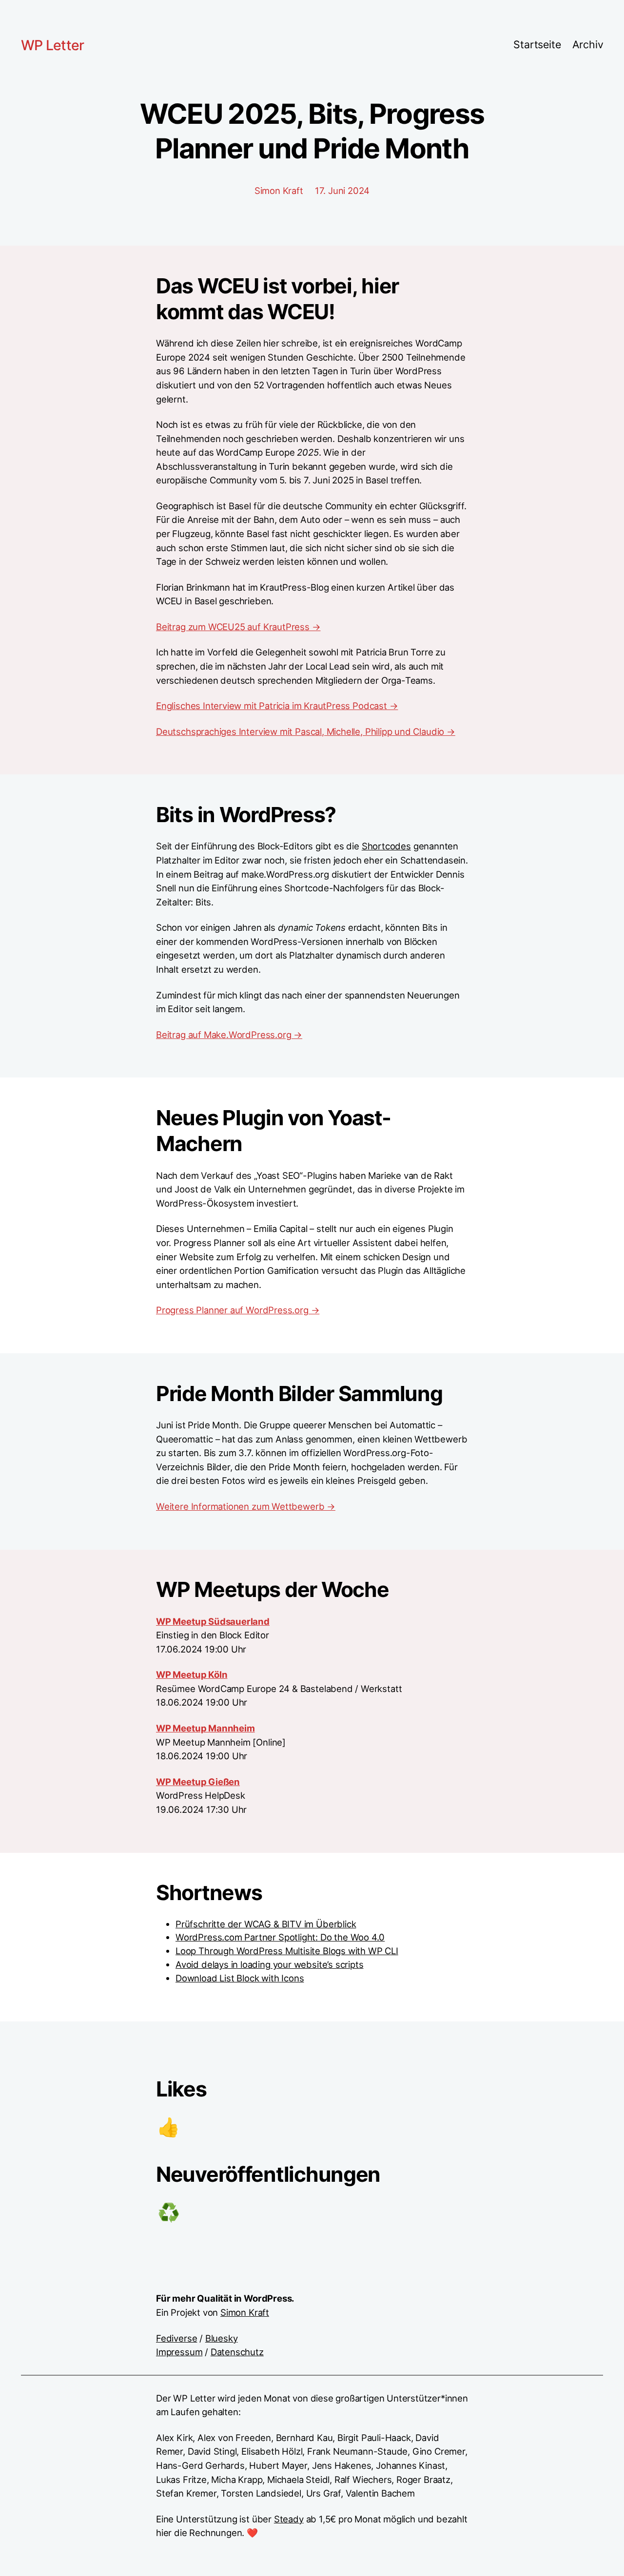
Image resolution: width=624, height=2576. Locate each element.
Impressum (179, 2352)
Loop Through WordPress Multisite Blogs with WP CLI (287, 1951)
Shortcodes (386, 846)
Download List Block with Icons (240, 1978)
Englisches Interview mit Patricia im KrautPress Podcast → (277, 706)
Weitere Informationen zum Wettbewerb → (246, 1506)
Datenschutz (237, 2352)
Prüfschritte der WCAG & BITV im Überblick (266, 1924)
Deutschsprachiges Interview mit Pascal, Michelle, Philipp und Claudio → (306, 731)
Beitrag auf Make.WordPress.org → (229, 1035)
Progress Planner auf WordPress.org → (238, 1310)
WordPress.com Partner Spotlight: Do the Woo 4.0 (280, 1937)
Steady (289, 2519)
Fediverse (176, 2338)
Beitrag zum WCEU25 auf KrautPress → (238, 627)
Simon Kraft (245, 2312)
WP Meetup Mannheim (205, 1728)
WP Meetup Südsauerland (213, 1621)
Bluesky (222, 2338)
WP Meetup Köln (192, 1674)
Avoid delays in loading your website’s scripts (269, 1964)
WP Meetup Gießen (198, 1782)
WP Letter (52, 45)
